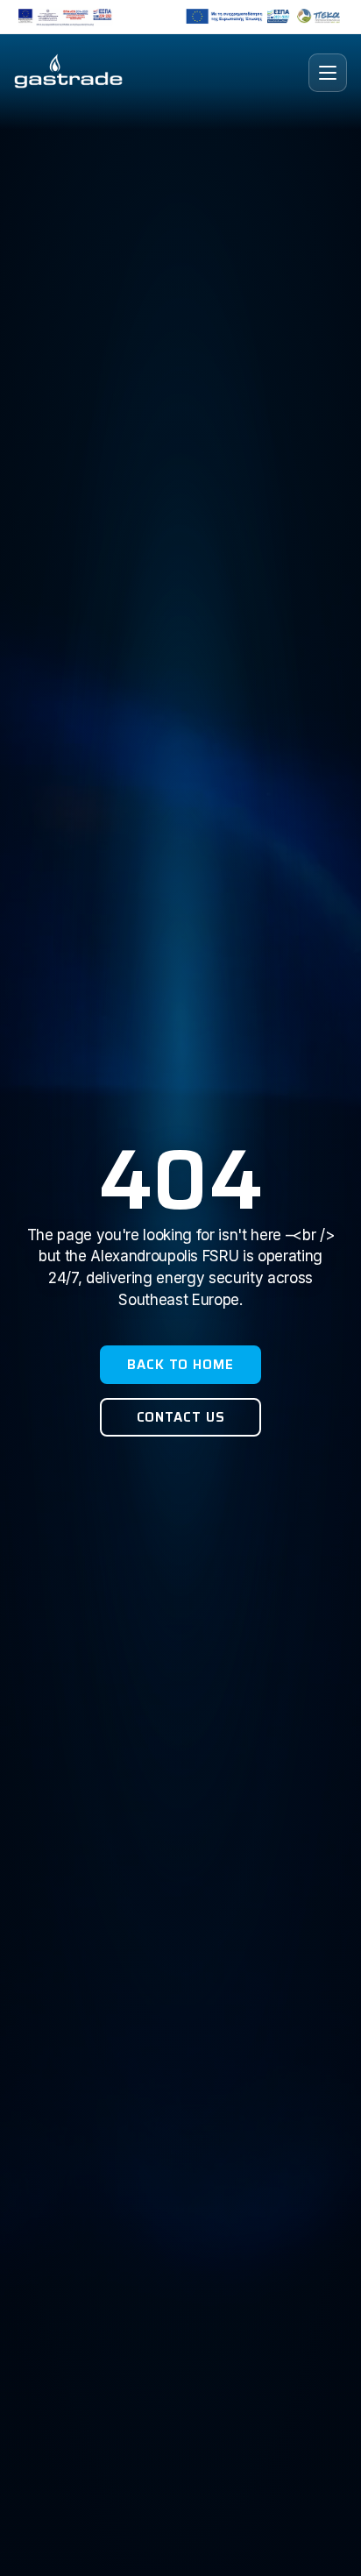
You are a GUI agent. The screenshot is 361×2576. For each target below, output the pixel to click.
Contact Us (181, 1417)
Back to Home (180, 1365)
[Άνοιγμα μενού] (328, 73)
